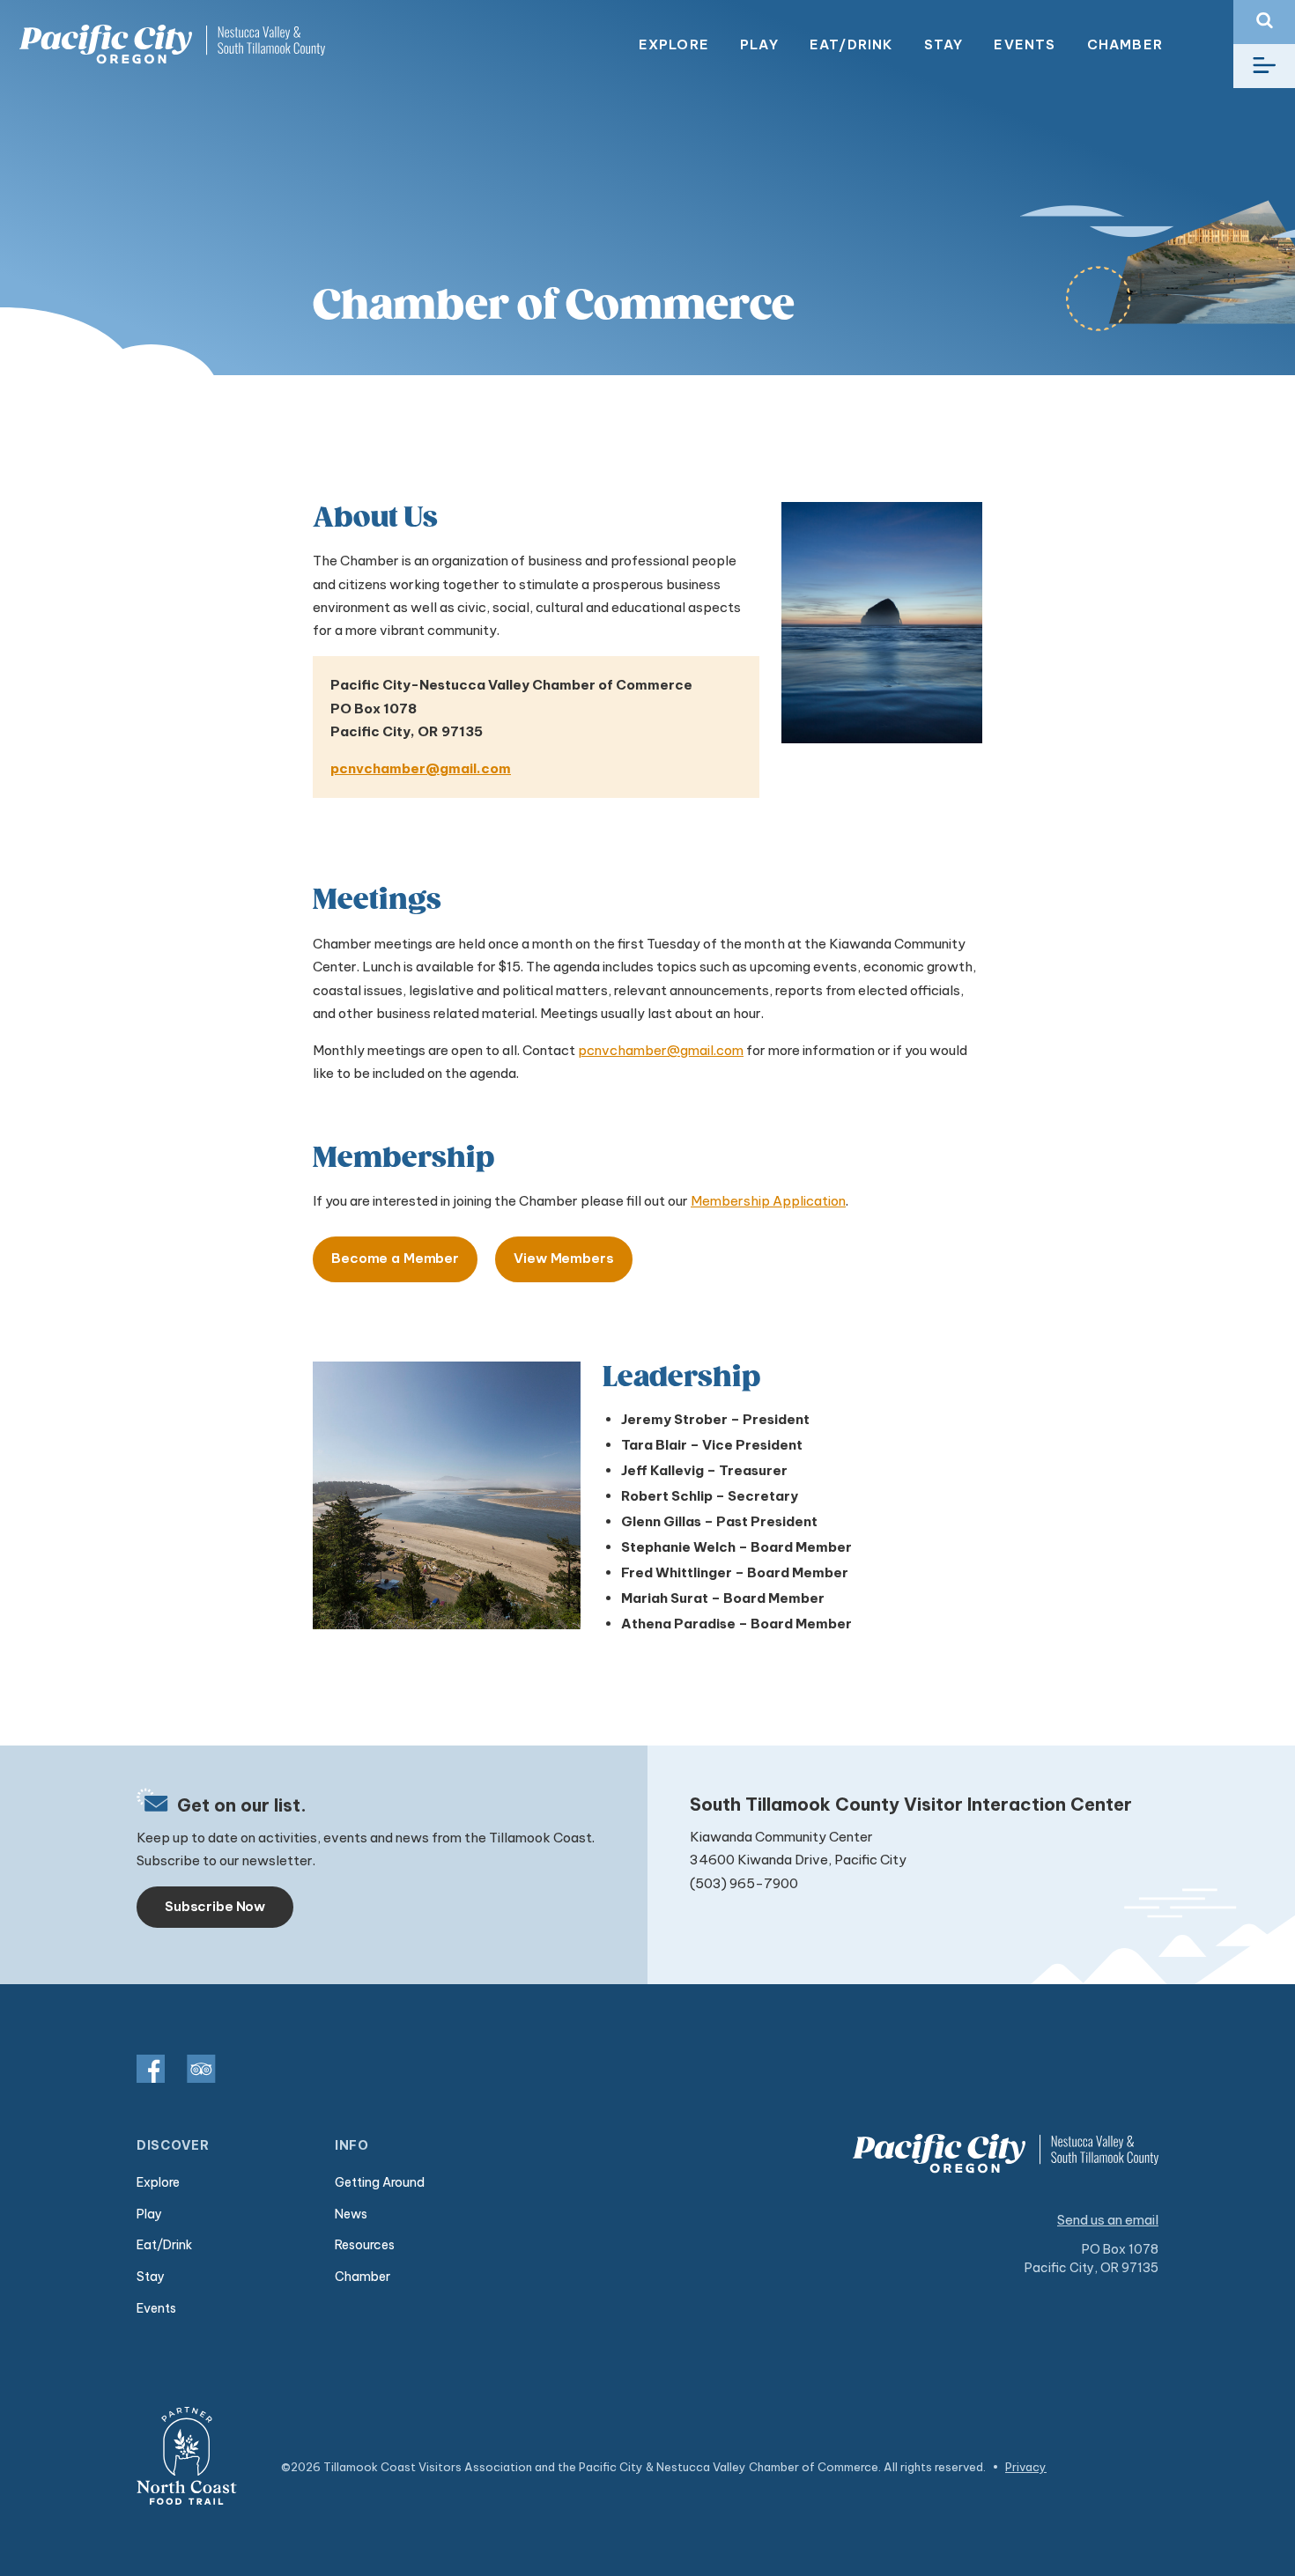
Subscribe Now (215, 1906)
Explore (674, 44)
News (351, 2214)
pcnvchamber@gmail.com (421, 768)
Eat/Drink (851, 44)
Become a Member (395, 1258)
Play (759, 44)
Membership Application (768, 1201)
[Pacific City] (172, 44)
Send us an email (1108, 2220)
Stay (944, 44)
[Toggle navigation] (1264, 66)
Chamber (1125, 44)
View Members (563, 1258)
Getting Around (380, 2182)
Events (1025, 44)
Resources (365, 2245)
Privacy (1026, 2467)
